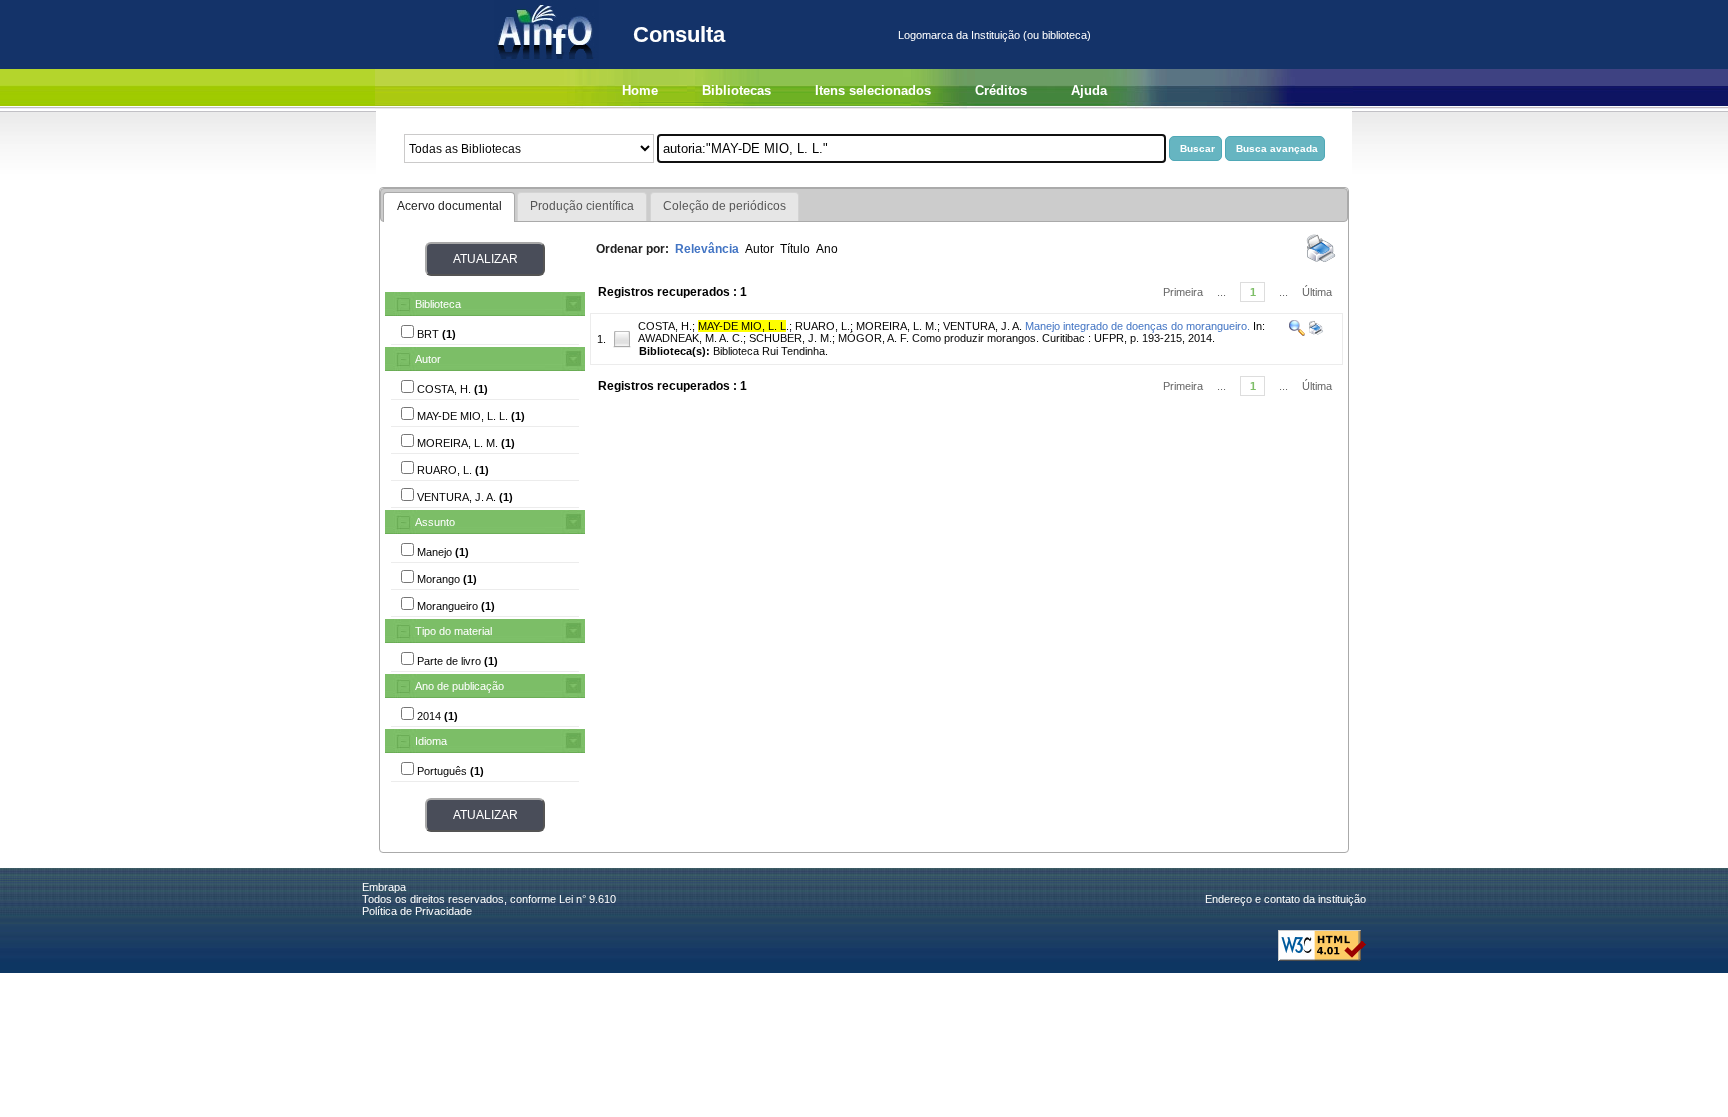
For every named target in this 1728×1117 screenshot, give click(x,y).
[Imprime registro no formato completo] (1314, 332)
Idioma (431, 741)
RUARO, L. (822, 326)
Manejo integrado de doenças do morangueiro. (1137, 326)
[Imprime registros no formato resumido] (1321, 261)
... (1221, 292)
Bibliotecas (736, 90)
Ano (827, 249)
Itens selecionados (873, 90)
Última (1317, 292)
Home (640, 90)
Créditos (1001, 90)
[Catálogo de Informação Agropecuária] (546, 65)
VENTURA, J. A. (982, 326)
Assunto (435, 522)
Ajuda (1089, 90)
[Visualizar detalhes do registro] (1297, 332)
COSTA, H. (665, 326)
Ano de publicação (459, 686)
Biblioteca (438, 304)
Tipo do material (453, 631)
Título (795, 249)
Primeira (1183, 292)
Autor (428, 359)
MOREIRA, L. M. (896, 326)
